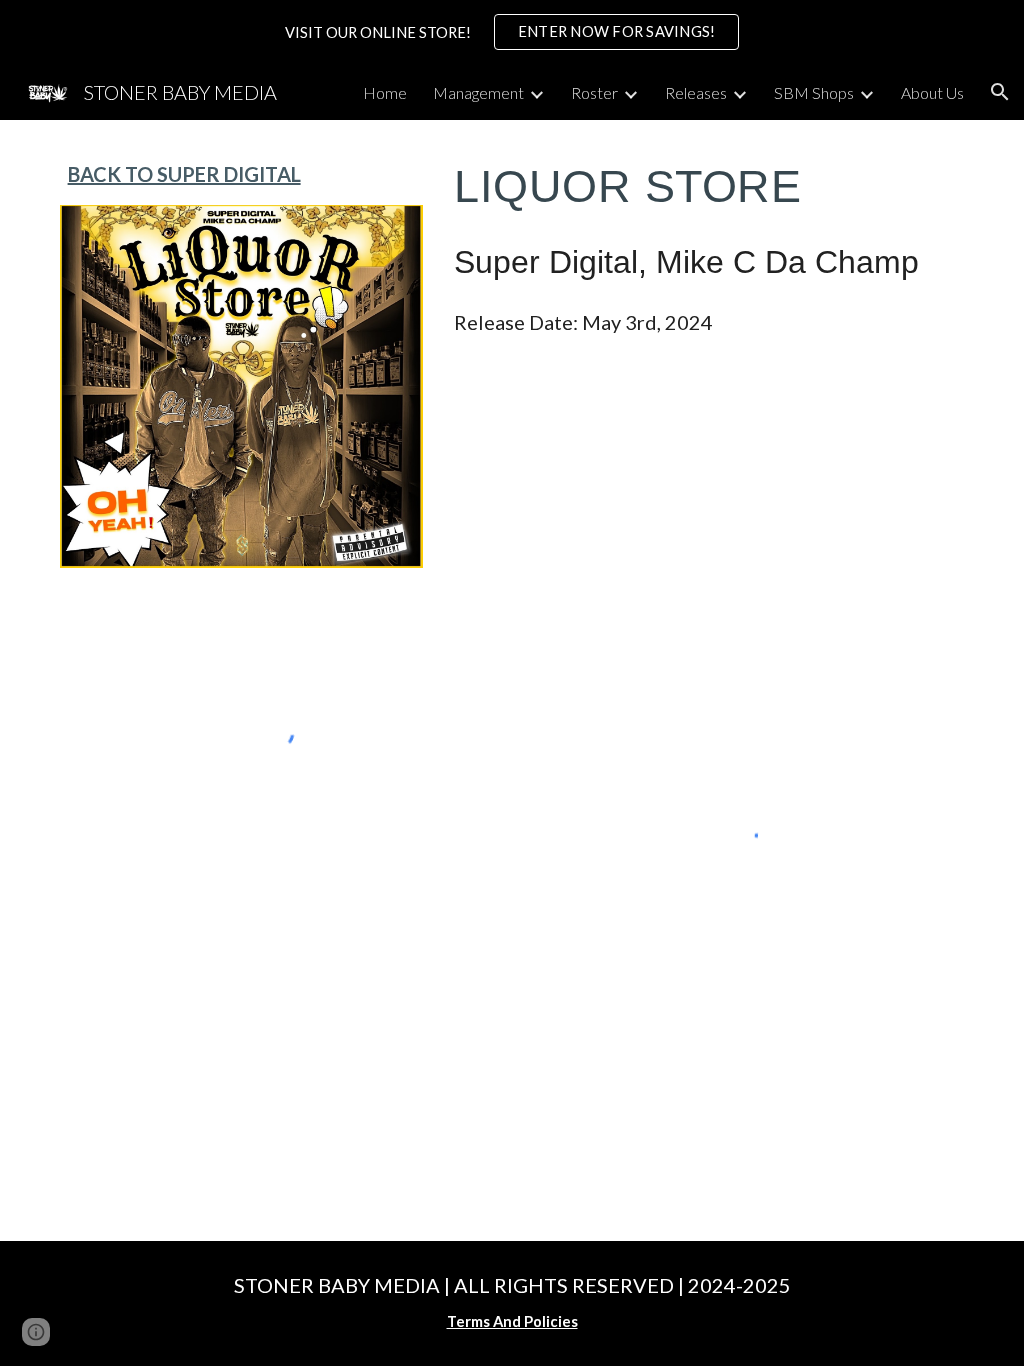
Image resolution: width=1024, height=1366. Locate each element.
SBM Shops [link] (814, 92)
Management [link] (478, 92)
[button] (1000, 92)
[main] (241, 174)
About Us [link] (932, 92)
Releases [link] (696, 92)
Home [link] (385, 92)
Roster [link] (594, 92)
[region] (512, 32)
